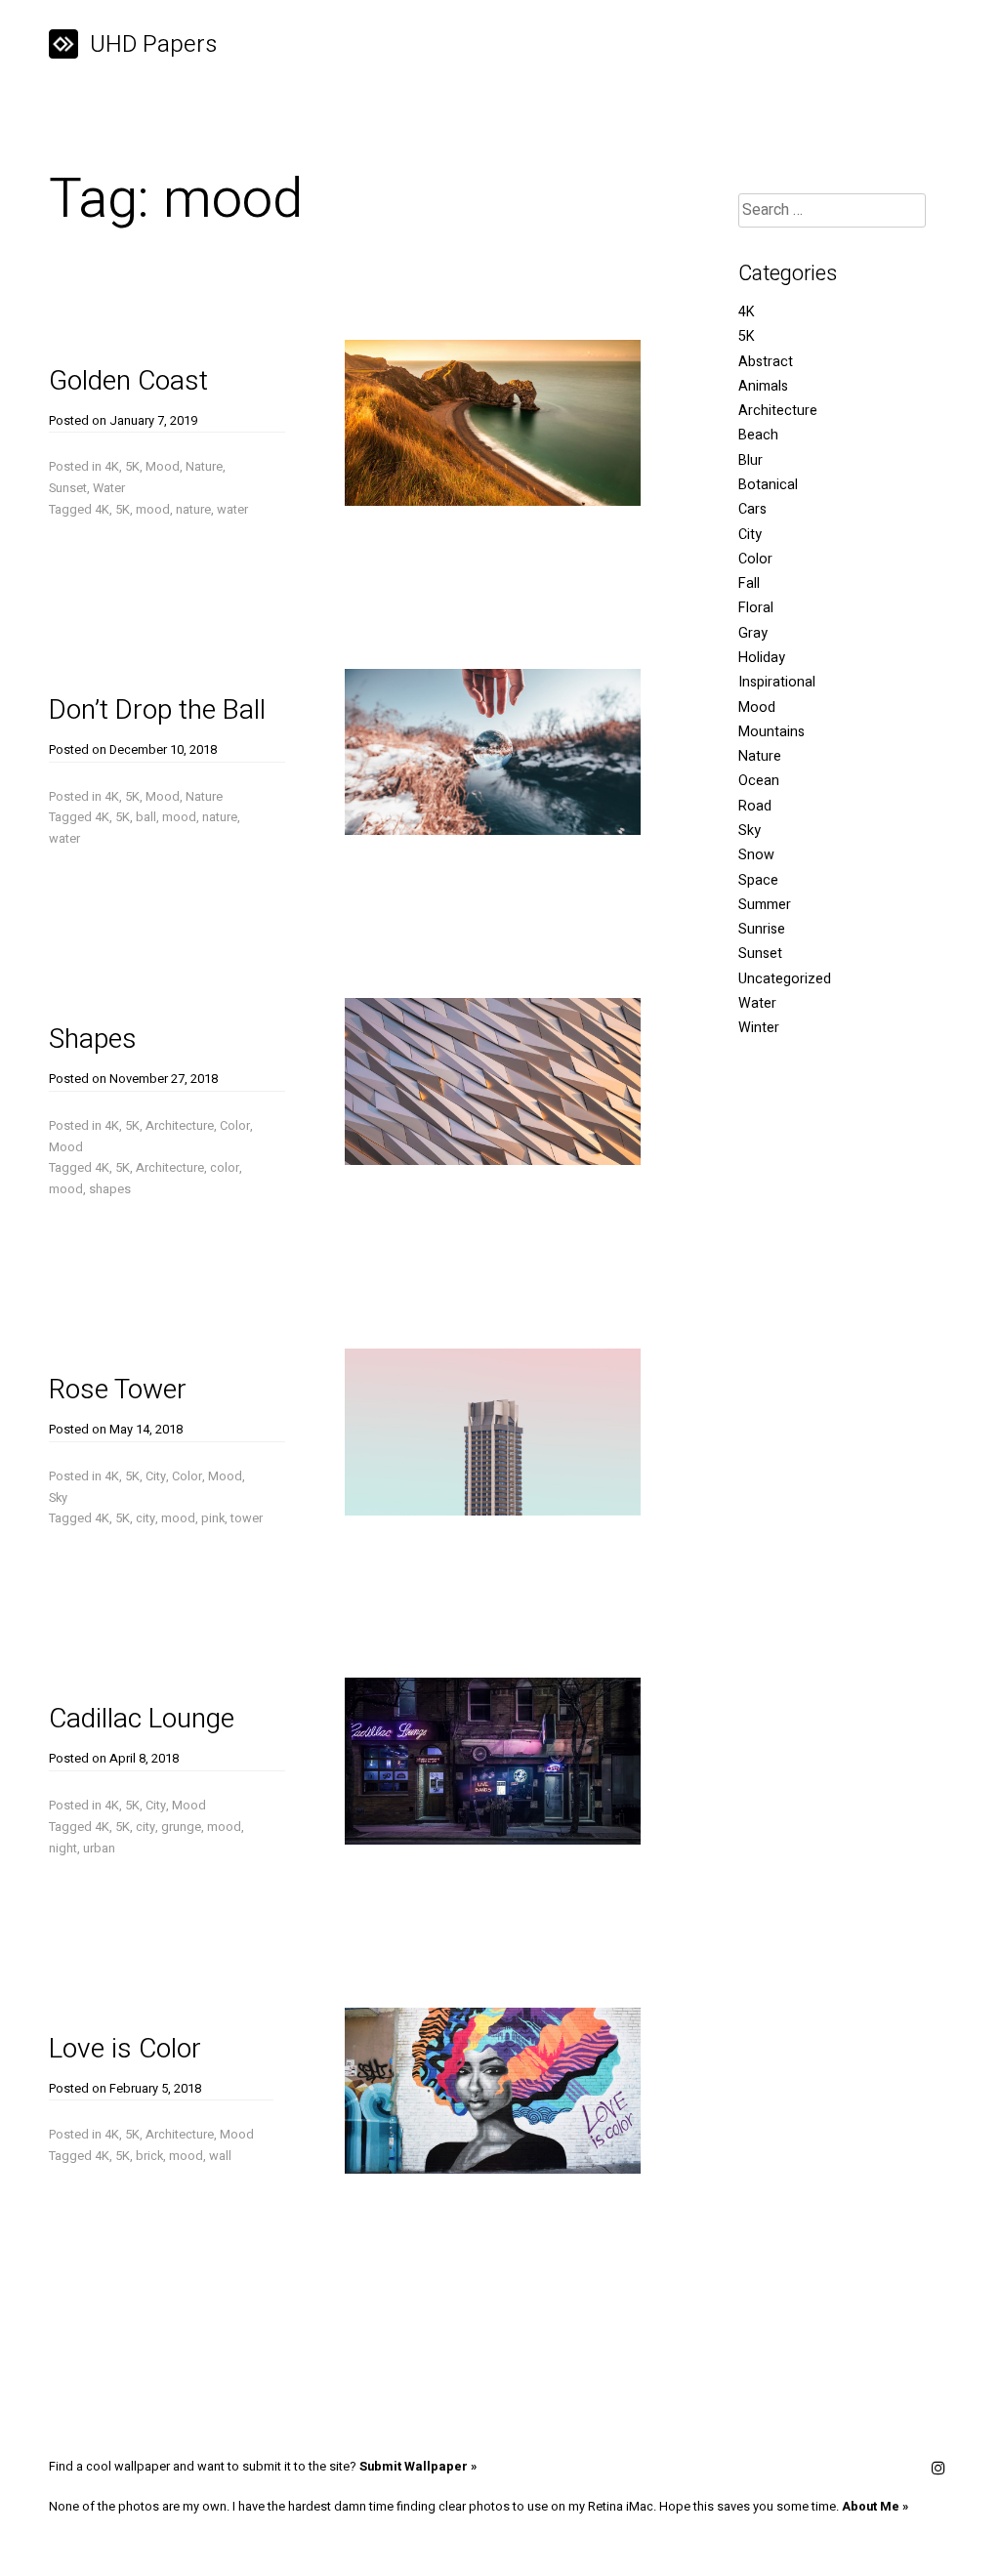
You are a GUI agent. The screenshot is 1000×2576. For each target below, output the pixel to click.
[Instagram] (938, 2470)
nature (193, 510)
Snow (756, 855)
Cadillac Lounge (142, 1719)
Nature (204, 467)
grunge (181, 1827)
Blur (750, 460)
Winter (759, 1028)
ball (146, 817)
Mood (163, 467)
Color (235, 1126)
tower (247, 1518)
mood (153, 510)
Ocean (759, 781)
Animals (763, 386)
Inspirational (777, 682)
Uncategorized (785, 979)
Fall (749, 583)
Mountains (771, 732)
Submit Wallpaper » (418, 2467)
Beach (758, 435)
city (146, 1518)
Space (758, 880)
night (63, 1849)
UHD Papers (153, 44)
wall (220, 2156)
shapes (110, 1189)
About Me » (875, 2507)
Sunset (68, 488)
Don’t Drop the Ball (157, 710)
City (156, 1476)
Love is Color (125, 2049)
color (225, 1168)
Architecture (180, 1126)
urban (99, 1849)
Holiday (762, 658)
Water (109, 488)
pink (213, 1518)
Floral (756, 608)
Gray (753, 633)
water (232, 510)
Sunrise (762, 929)
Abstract (766, 362)
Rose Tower (118, 1390)
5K (132, 467)
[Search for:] (832, 210)
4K (112, 467)
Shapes (93, 1039)
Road (755, 806)
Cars (752, 509)
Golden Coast (128, 381)
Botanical (768, 485)
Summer (765, 905)
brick (149, 2156)
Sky (58, 1498)
